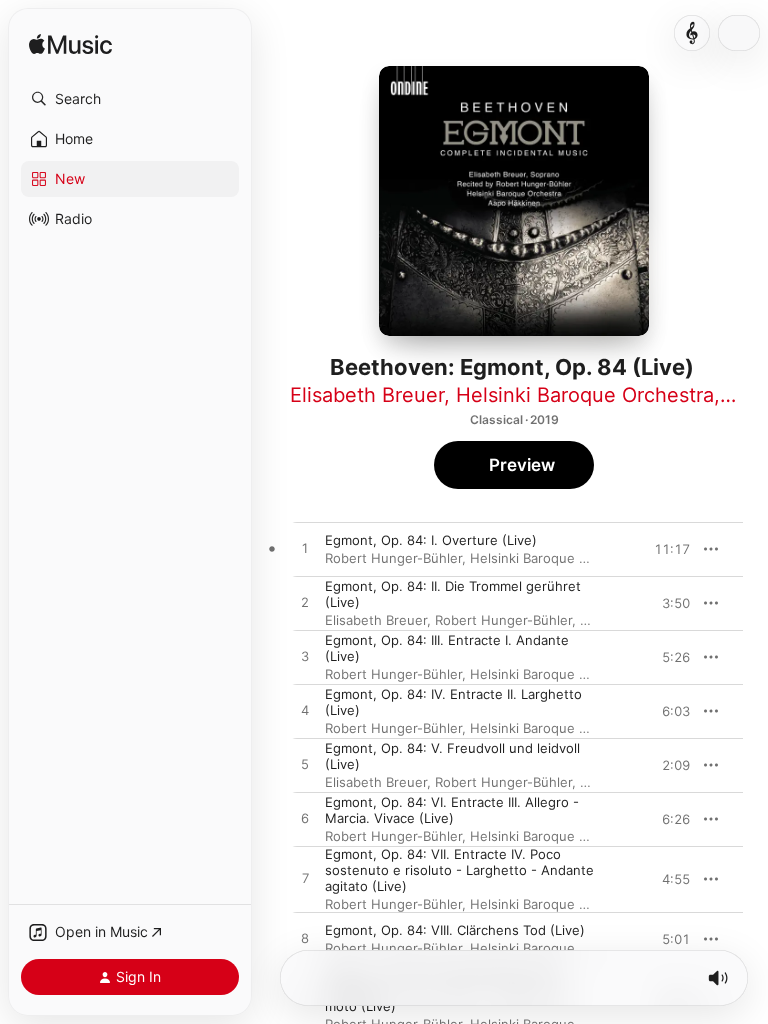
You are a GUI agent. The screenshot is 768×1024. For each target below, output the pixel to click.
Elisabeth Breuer (367, 395)
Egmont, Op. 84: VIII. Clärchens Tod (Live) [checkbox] (455, 930)
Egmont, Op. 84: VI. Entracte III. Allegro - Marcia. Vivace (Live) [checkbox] (452, 810)
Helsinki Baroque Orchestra (585, 395)
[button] (130, 99)
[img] (70, 45)
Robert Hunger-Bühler (393, 558)
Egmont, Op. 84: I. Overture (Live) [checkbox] (431, 540)
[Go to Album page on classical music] (692, 33)
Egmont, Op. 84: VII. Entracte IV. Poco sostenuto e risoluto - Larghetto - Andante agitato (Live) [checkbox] (459, 870)
